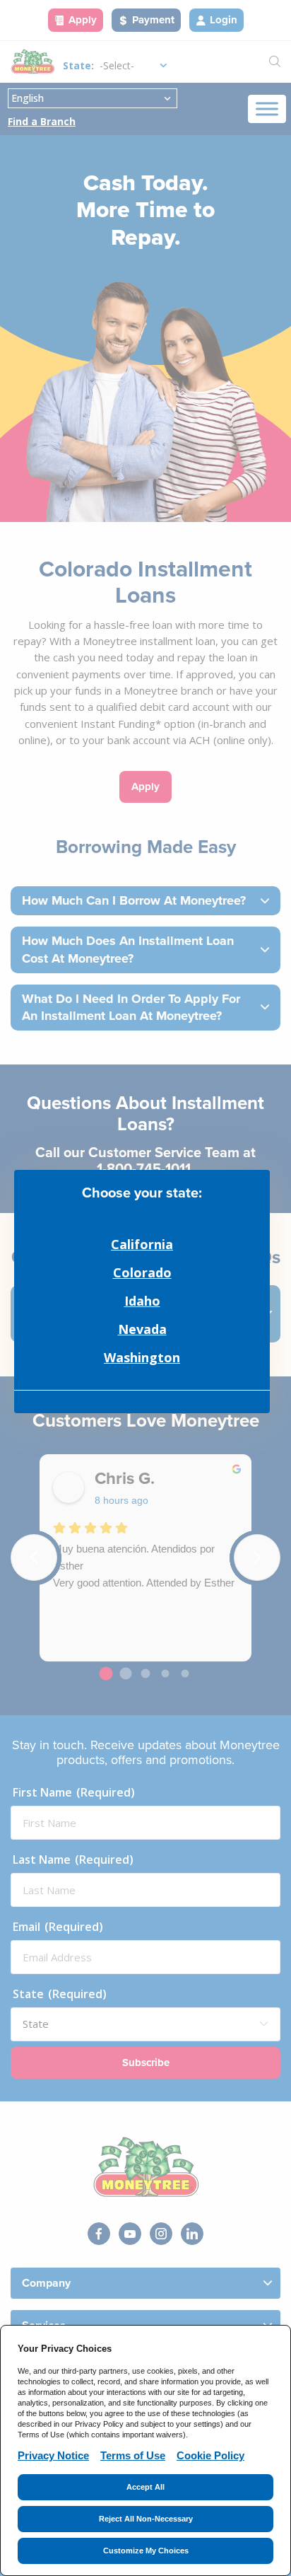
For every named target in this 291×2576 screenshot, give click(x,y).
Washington (142, 1357)
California (142, 1244)
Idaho (142, 1301)
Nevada (142, 1329)
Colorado (142, 1272)
